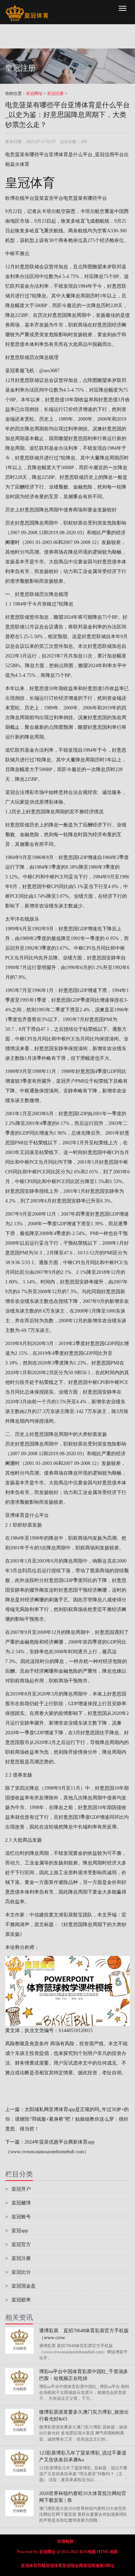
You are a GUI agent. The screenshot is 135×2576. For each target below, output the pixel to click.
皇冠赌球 (18, 2203)
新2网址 (107, 2566)
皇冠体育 (54, 2566)
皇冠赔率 (18, 2300)
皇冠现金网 (73, 2566)
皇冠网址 (34, 93)
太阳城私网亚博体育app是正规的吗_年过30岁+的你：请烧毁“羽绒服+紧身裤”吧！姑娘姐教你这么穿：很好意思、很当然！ (67, 2119)
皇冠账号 (18, 2217)
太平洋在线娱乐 (22, 919)
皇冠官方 (18, 2244)
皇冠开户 (66, 1081)
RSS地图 (88, 2552)
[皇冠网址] (27, 9)
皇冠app (17, 2231)
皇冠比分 (18, 2272)
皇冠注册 (55, 93)
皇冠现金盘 (20, 2286)
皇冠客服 (91, 2566)
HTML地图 (107, 2552)
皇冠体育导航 (33, 2566)
